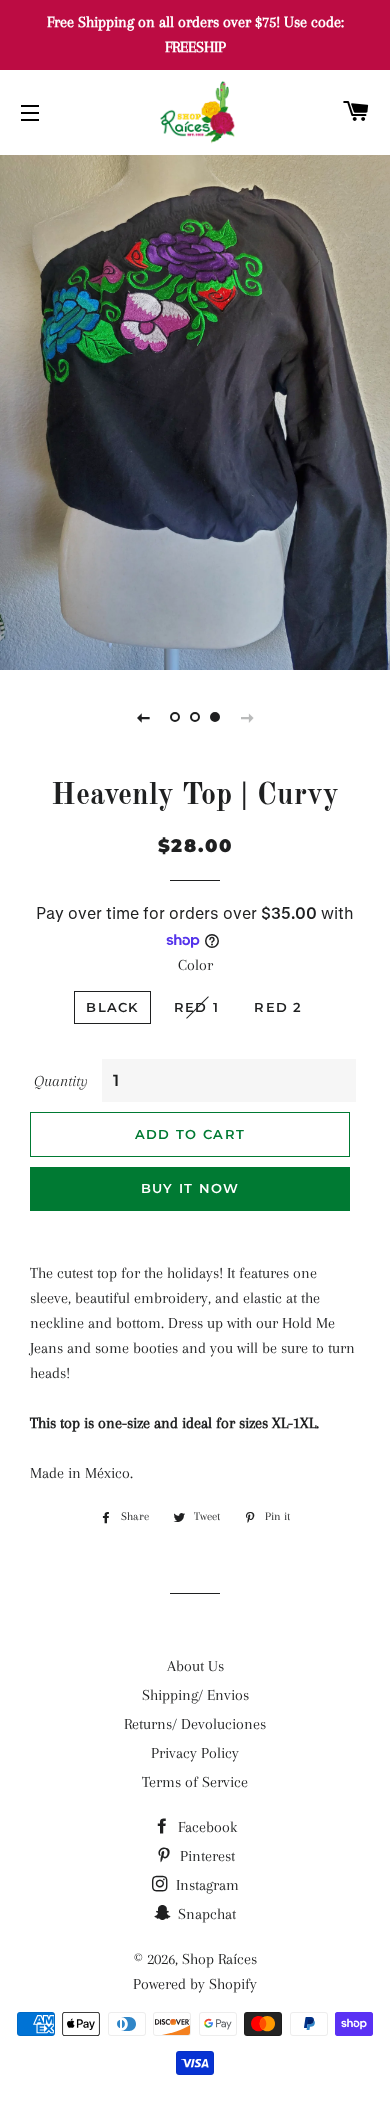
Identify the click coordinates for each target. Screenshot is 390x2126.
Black (112, 1007)
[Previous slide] (143, 717)
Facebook (205, 1827)
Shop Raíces (219, 1959)
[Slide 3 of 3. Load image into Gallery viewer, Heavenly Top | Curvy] (215, 717)
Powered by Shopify (195, 1984)
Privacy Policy (195, 1753)
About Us (195, 1666)
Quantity (61, 1081)
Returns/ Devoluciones (195, 1724)
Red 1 (197, 1007)
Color (195, 965)
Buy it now (190, 1188)
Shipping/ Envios (195, 1695)
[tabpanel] (195, 410)
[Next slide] (247, 717)
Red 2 (278, 1007)
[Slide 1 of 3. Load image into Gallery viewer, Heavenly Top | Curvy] (175, 717)
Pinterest (205, 1856)
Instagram (205, 1885)
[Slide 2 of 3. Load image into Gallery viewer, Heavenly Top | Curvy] (195, 717)
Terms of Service (195, 1782)
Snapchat (205, 1914)
